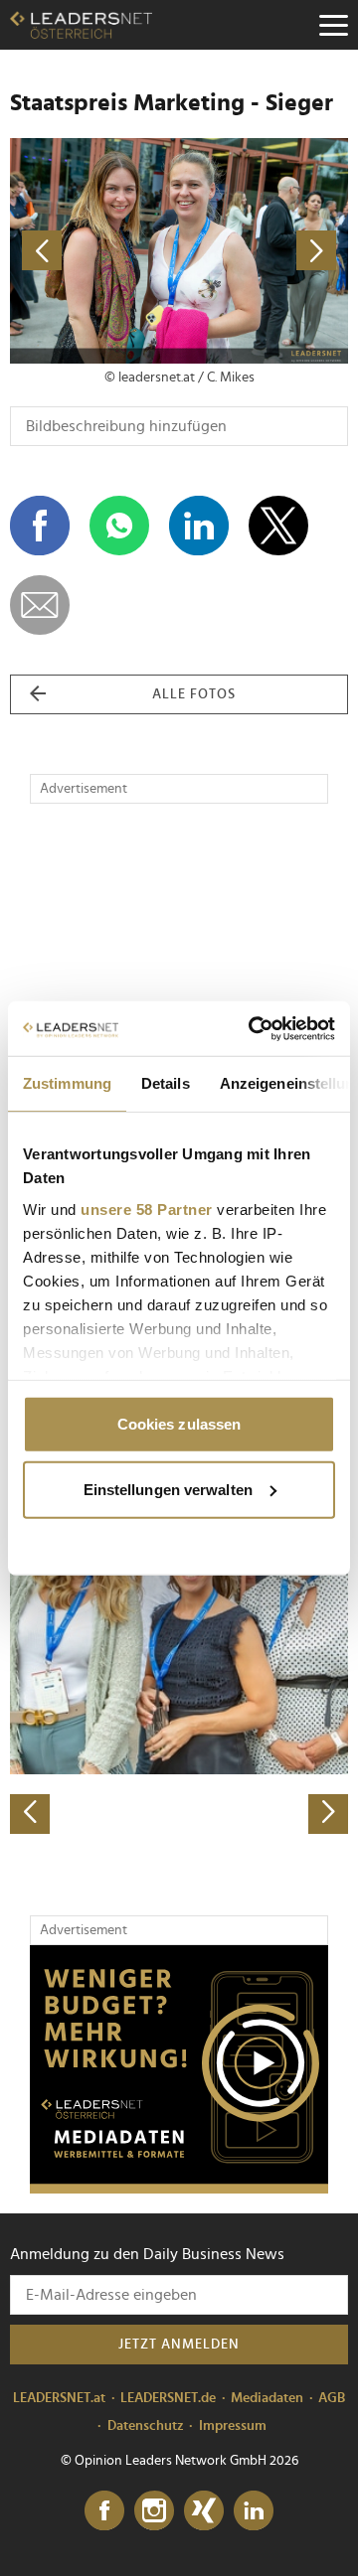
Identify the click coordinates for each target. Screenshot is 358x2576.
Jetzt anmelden (179, 2345)
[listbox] (179, 1667)
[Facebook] (104, 2511)
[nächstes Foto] (264, 251)
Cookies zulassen (179, 1424)
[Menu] (333, 25)
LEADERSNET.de (168, 2398)
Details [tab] (166, 1083)
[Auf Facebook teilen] (40, 526)
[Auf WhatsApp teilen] (119, 526)
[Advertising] (179, 2069)
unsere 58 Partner (147, 1209)
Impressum (233, 2426)
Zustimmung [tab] (67, 1083)
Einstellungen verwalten (168, 1489)
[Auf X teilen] (278, 526)
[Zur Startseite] (81, 25)
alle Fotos (194, 694)
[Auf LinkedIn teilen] (199, 526)
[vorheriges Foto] (94, 251)
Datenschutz (146, 2426)
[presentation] (30, 1814)
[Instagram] (154, 2511)
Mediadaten (267, 2398)
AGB (332, 2398)
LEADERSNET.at (59, 2398)
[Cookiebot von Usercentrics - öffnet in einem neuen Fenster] (253, 1028)
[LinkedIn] (254, 2511)
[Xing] (204, 2511)
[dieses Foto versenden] (40, 605)
